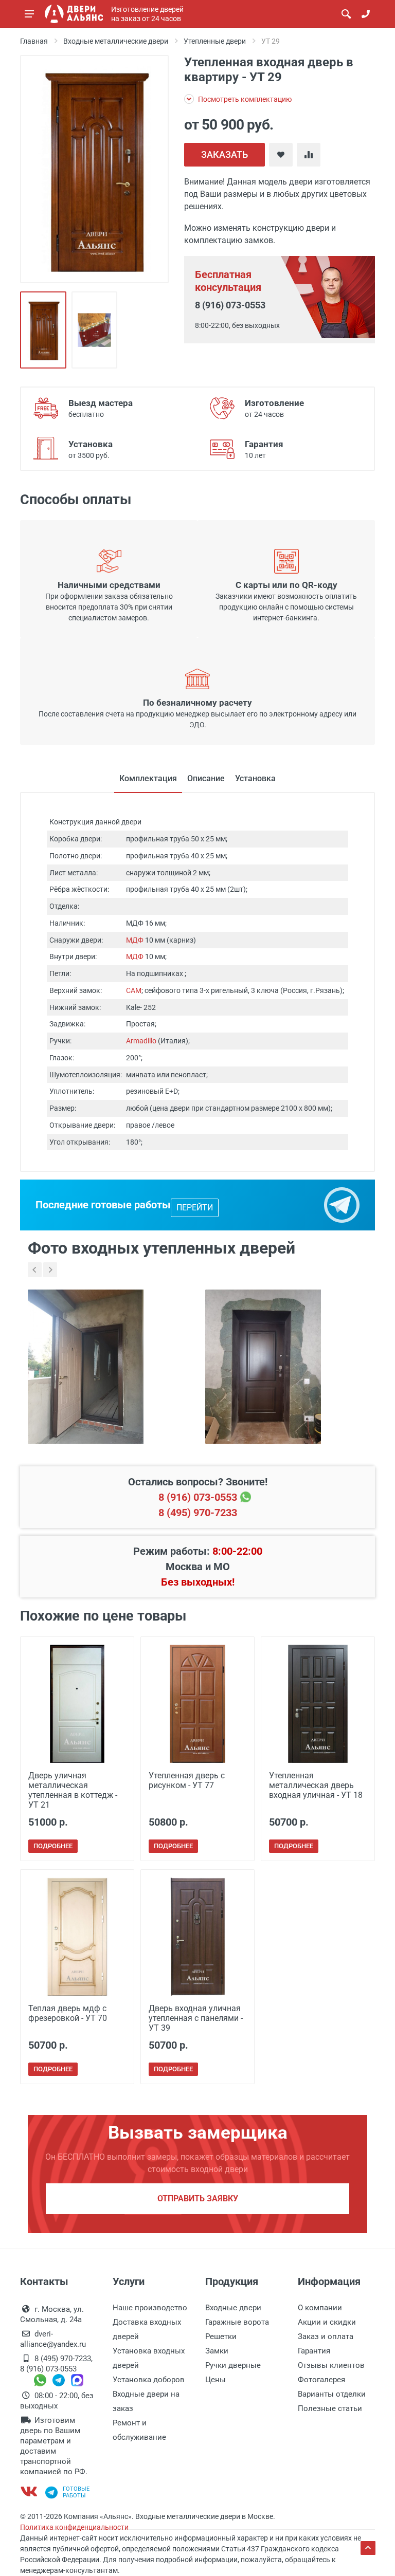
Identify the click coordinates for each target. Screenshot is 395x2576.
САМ (134, 990)
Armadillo (141, 1041)
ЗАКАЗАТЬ (225, 154)
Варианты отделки (332, 2394)
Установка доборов (149, 2380)
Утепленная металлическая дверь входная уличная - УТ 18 (316, 1785)
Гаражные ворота (237, 2322)
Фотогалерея (321, 2380)
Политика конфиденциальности (74, 2527)
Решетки (221, 2336)
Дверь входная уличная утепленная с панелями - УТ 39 (196, 2018)
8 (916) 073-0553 (230, 305)
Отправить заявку (198, 2198)
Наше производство (150, 2308)
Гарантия (314, 2351)
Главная (34, 41)
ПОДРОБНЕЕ (53, 1846)
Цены (216, 2380)
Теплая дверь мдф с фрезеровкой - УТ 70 (68, 2013)
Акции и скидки (327, 2322)
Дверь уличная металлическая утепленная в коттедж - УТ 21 (73, 1790)
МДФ (135, 940)
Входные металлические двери (116, 41)
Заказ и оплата (326, 2336)
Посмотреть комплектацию (244, 99)
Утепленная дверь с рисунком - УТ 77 (187, 1780)
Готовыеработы (76, 2492)
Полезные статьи (330, 2408)
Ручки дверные (233, 2365)
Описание (206, 778)
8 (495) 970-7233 (198, 1513)
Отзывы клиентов (331, 2365)
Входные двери (233, 2308)
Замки (217, 2351)
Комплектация (148, 778)
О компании (320, 2308)
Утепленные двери (215, 41)
